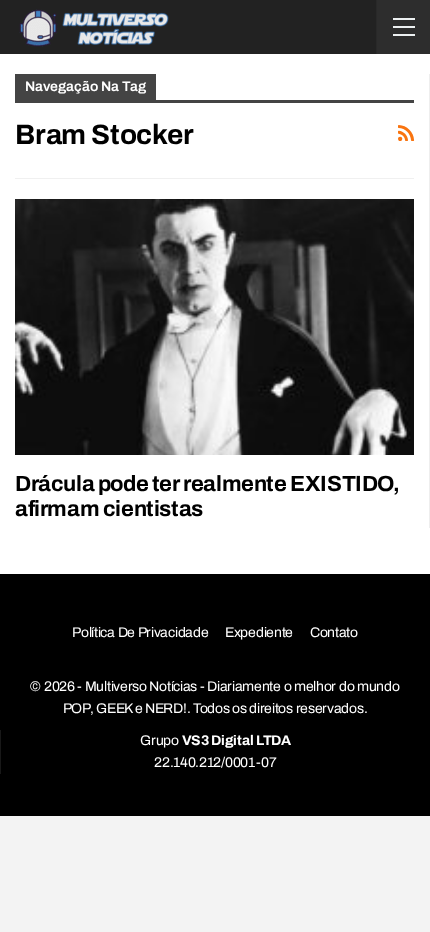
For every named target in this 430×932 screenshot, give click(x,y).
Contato (334, 632)
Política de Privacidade (140, 632)
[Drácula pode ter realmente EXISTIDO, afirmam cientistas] (214, 326)
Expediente (259, 632)
